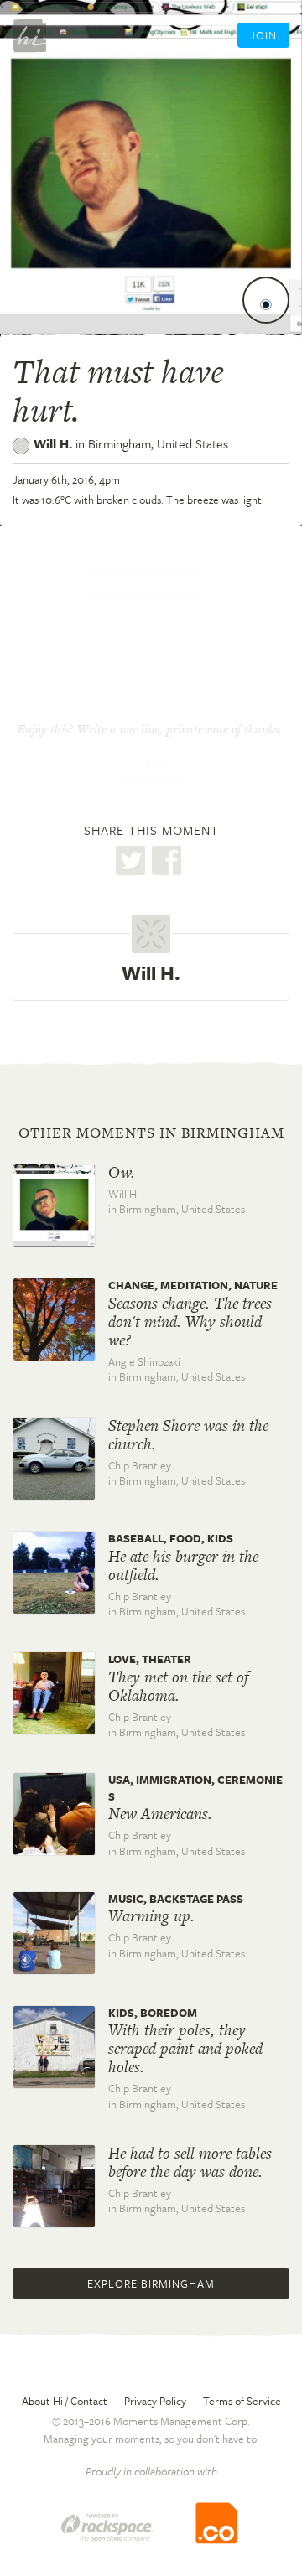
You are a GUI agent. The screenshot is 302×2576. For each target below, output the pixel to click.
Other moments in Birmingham (151, 1133)
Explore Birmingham (151, 2283)
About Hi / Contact (65, 2401)
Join (263, 35)
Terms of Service (242, 2401)
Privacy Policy (155, 2401)
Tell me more (149, 584)
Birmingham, (158, 443)
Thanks (151, 765)
